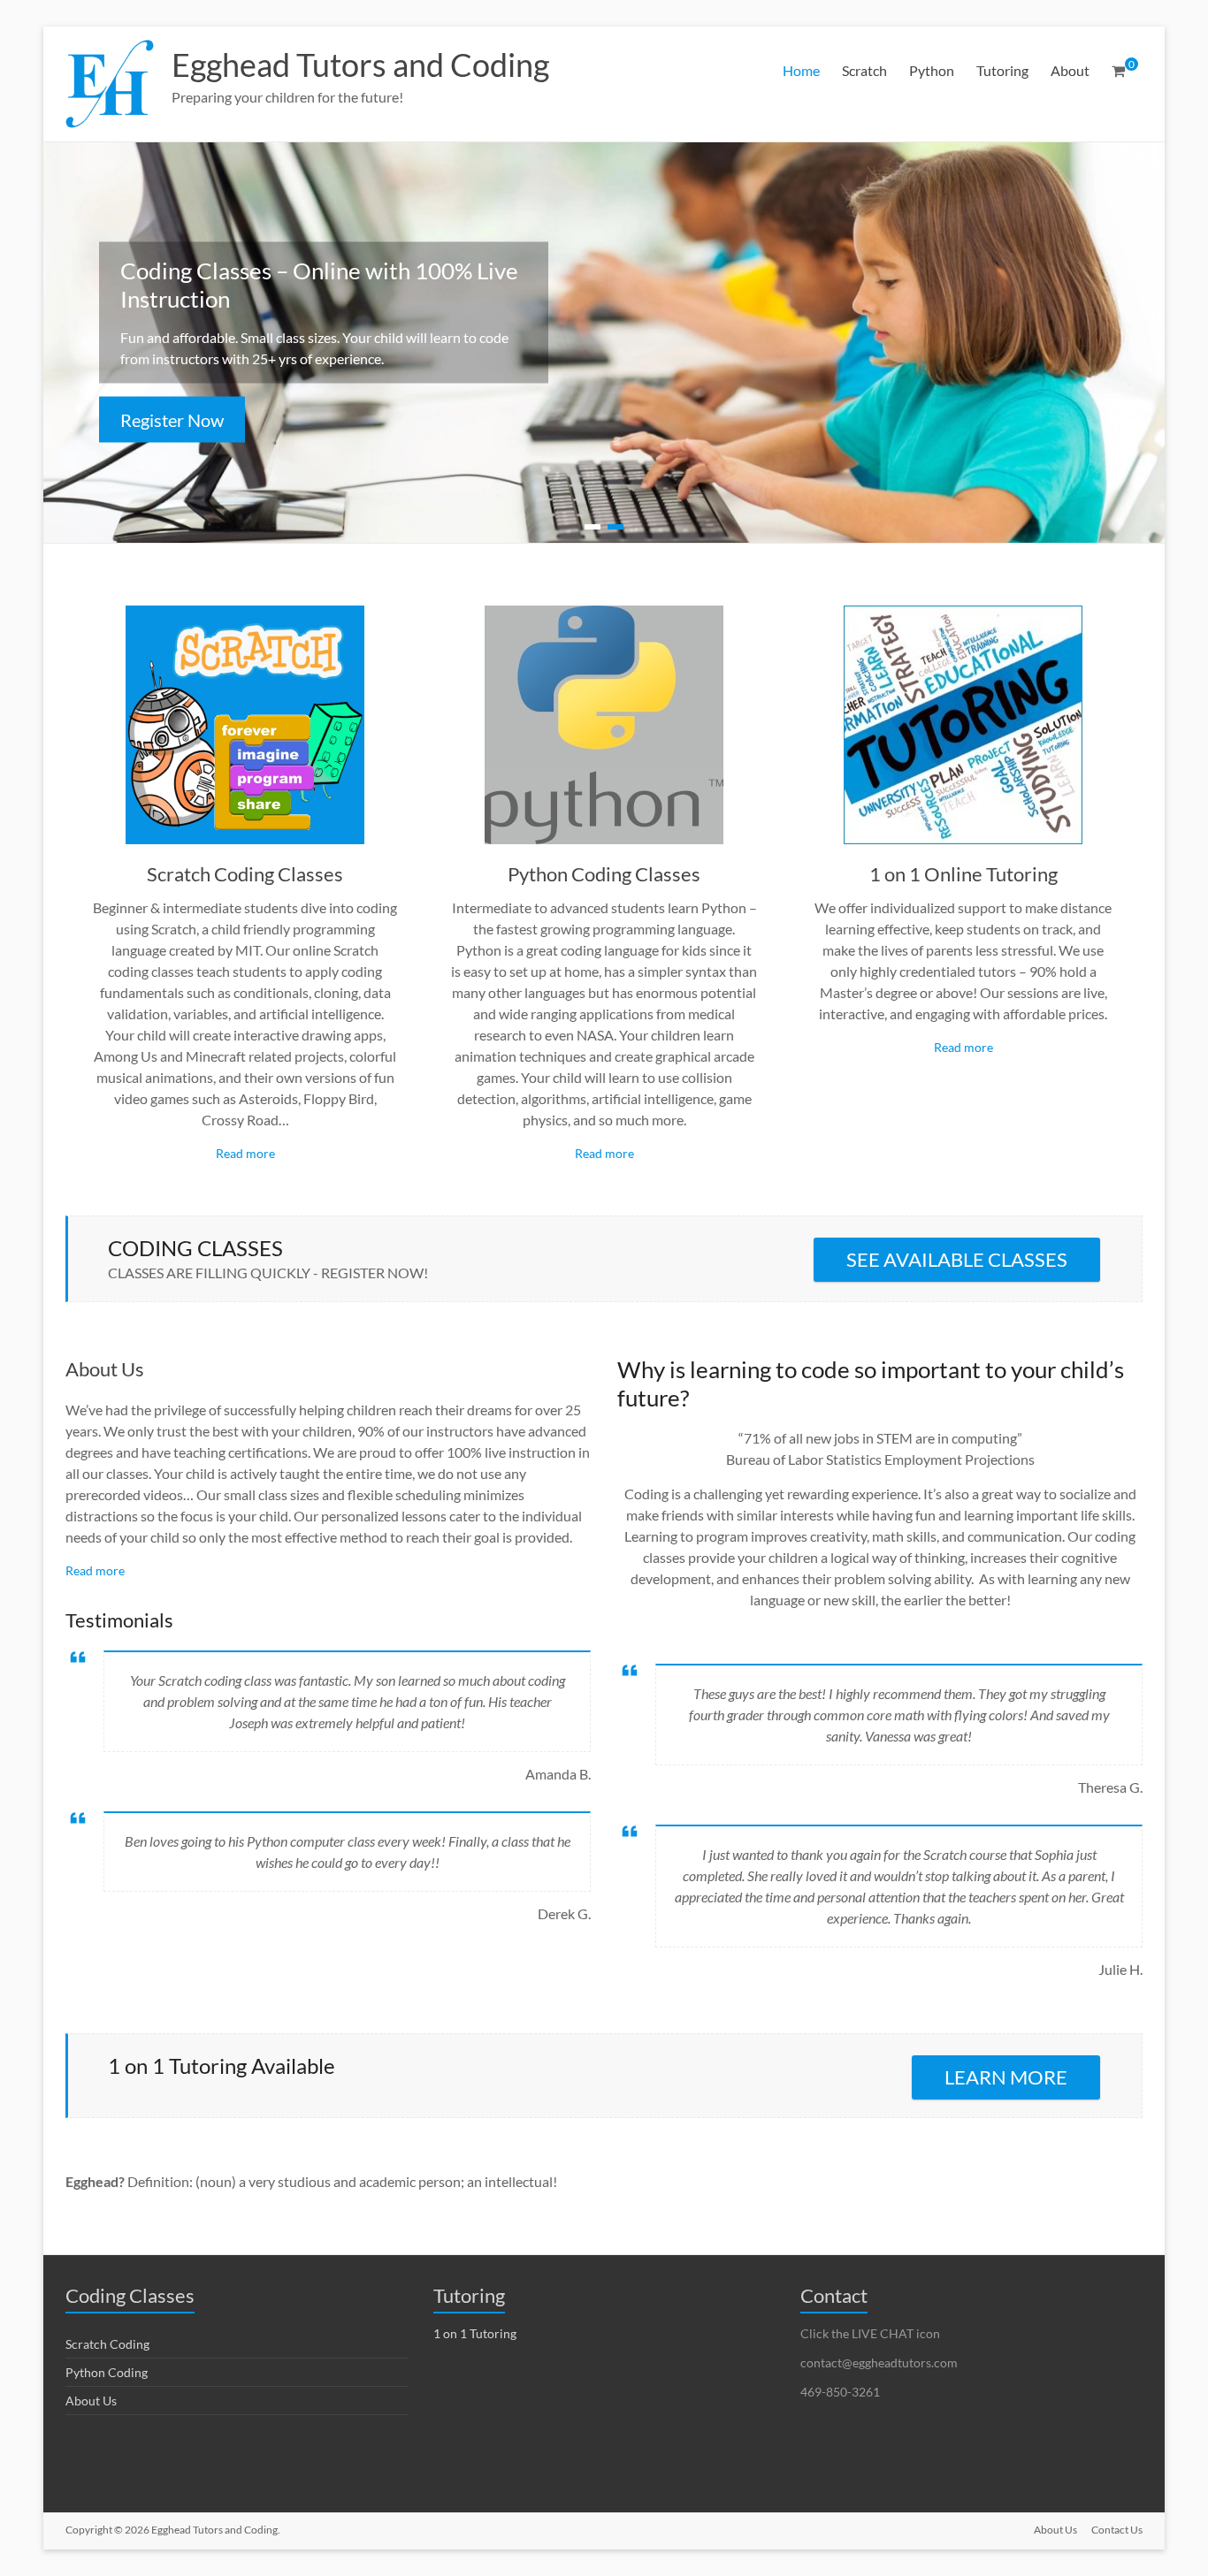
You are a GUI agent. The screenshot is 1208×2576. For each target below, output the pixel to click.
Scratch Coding (107, 2344)
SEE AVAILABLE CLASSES (957, 1259)
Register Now (172, 420)
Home (801, 70)
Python (932, 70)
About (1070, 70)
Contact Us (1117, 2530)
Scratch (864, 70)
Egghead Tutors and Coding (360, 65)
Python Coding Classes (604, 874)
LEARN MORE (1006, 2077)
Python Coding (107, 2372)
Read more (245, 1153)
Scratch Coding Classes (245, 874)
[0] (1118, 71)
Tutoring (1002, 70)
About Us (105, 1369)
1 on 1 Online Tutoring (963, 874)
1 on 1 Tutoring (475, 2333)
